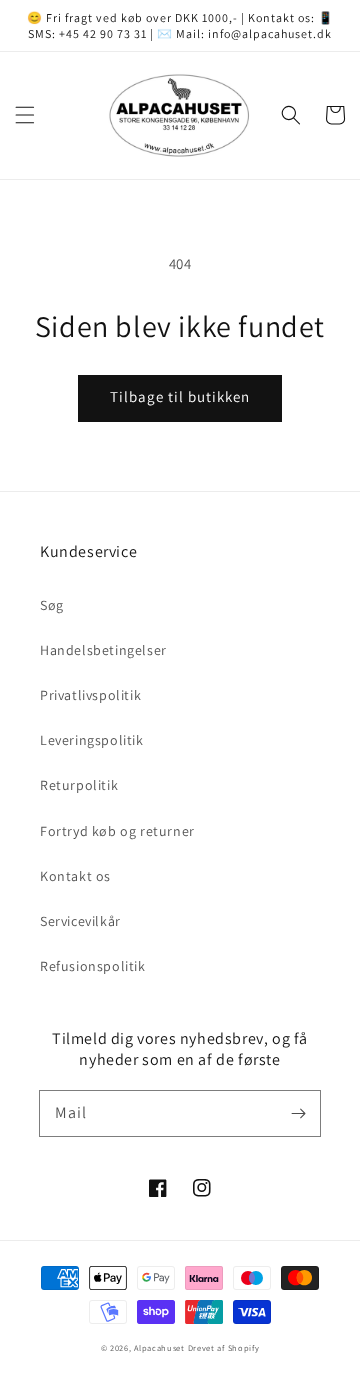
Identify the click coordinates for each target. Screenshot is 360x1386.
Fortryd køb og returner (117, 831)
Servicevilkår (80, 921)
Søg (52, 605)
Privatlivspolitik (90, 695)
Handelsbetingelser (103, 650)
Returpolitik (79, 785)
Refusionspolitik (93, 966)
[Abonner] (298, 1113)
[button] (25, 115)
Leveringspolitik (92, 740)
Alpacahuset (159, 1347)
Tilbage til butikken (180, 396)
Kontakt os (75, 876)
